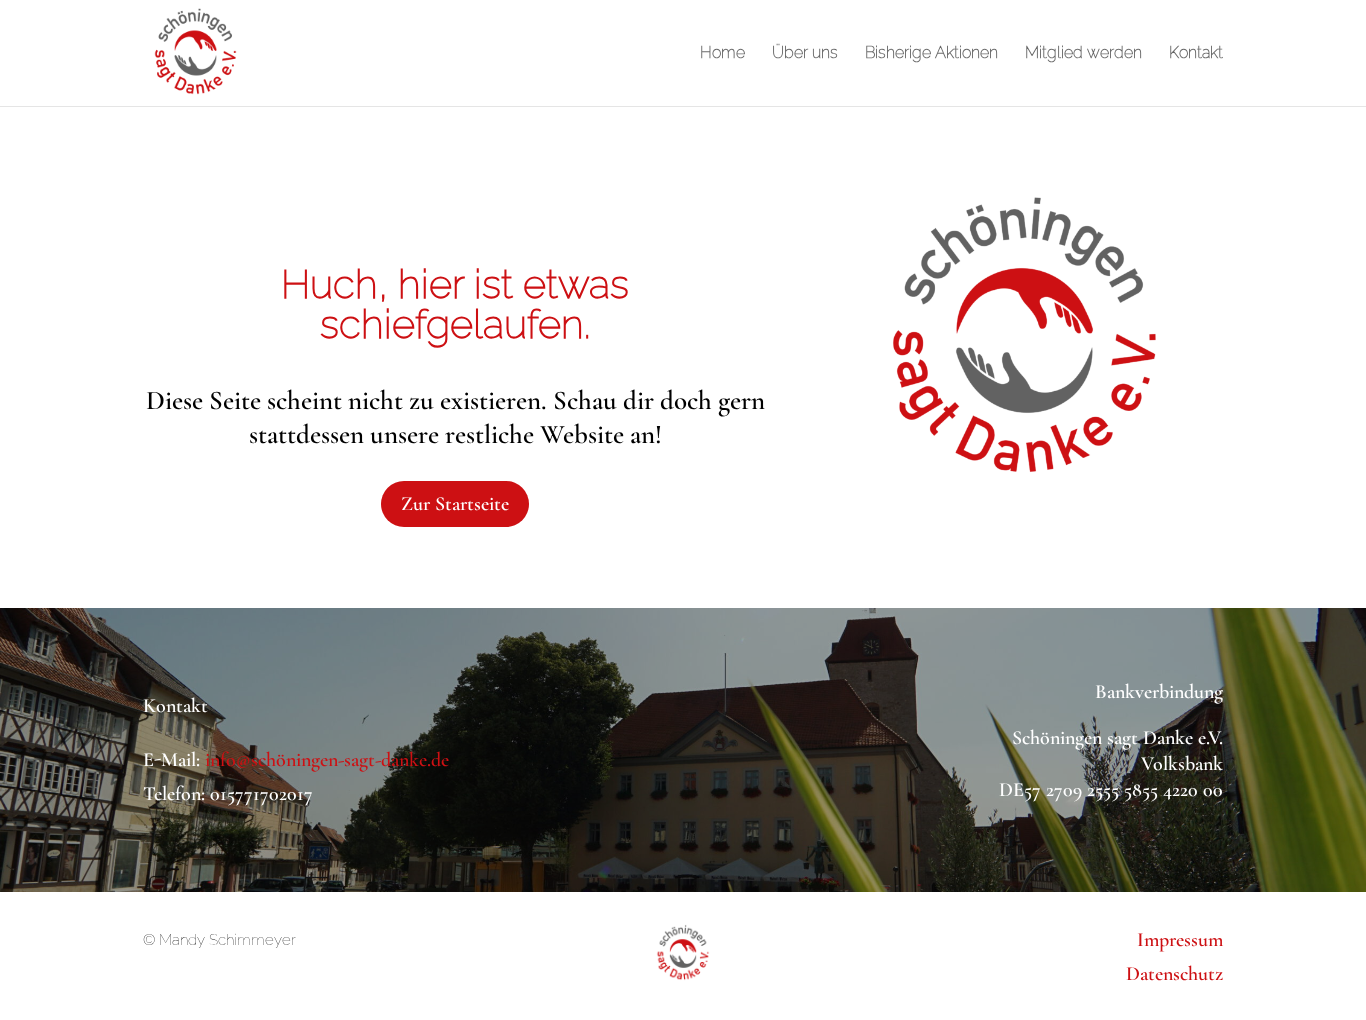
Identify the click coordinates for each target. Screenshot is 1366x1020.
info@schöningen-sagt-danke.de (327, 760)
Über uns (805, 54)
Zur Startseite (455, 504)
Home (722, 54)
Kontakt (1196, 54)
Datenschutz (1174, 974)
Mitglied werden (1083, 54)
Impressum (1180, 940)
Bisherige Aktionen (931, 54)
